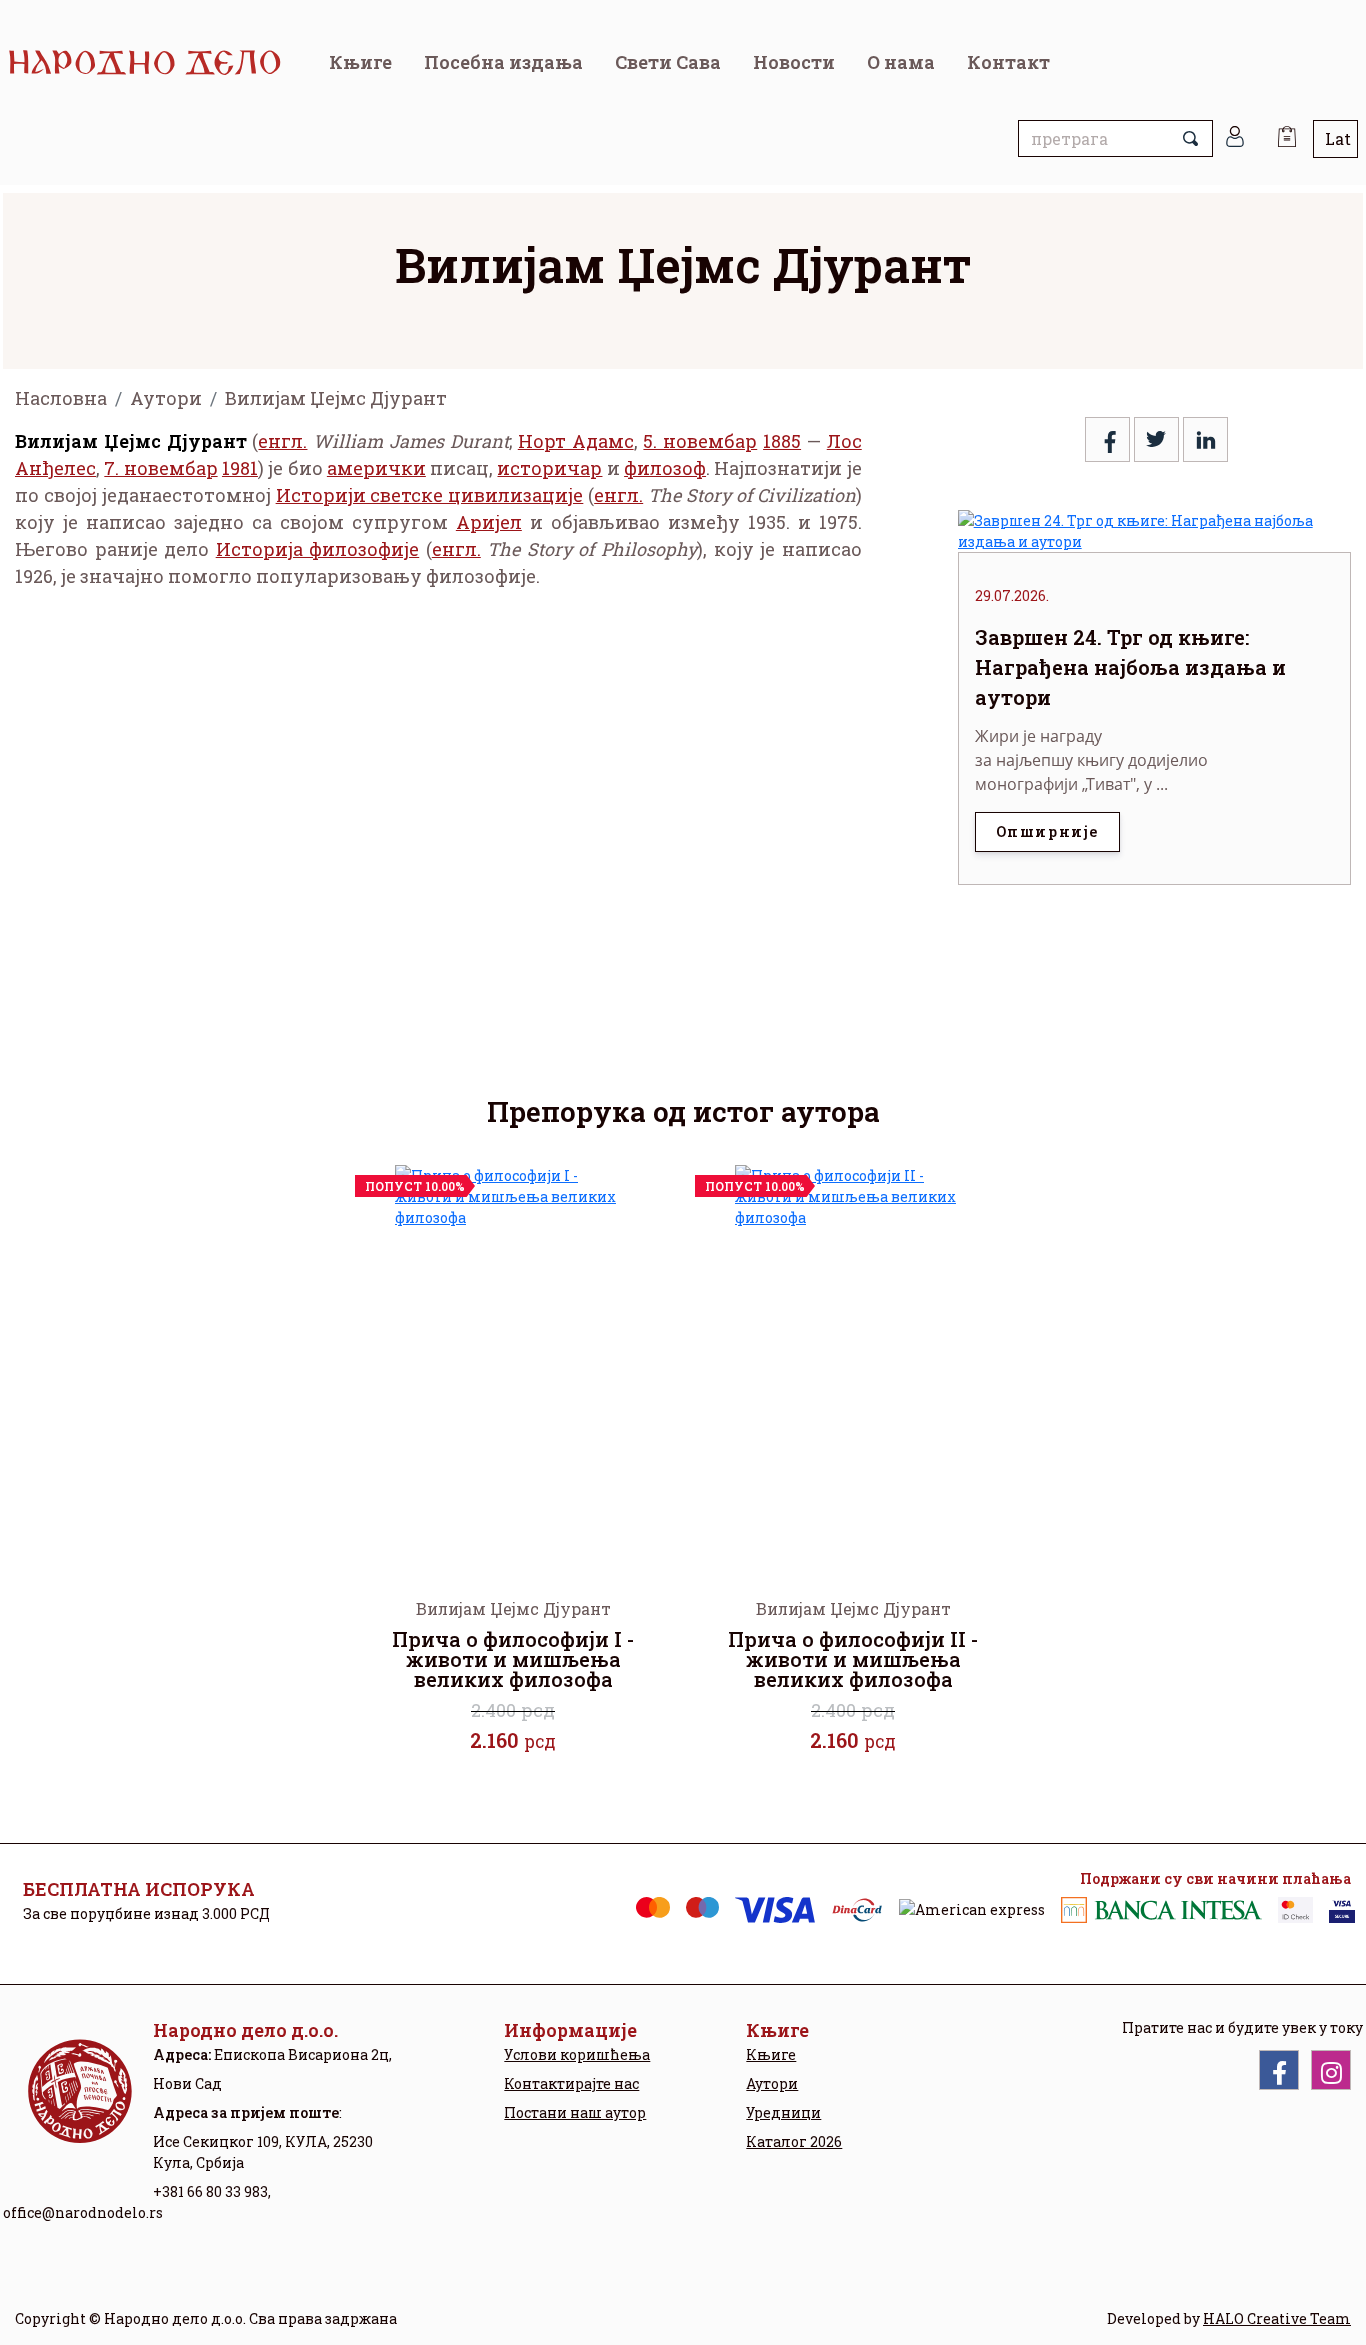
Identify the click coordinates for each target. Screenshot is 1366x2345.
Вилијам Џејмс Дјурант (336, 398)
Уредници (783, 2112)
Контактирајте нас (571, 2083)
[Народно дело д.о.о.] (78, 2107)
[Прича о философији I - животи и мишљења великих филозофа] (513, 1365)
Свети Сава (668, 62)
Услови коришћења (577, 2054)
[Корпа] (1287, 129)
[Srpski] (1335, 139)
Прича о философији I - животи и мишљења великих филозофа (513, 1659)
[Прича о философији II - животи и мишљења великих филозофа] (853, 1365)
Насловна (61, 398)
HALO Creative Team (1277, 2318)
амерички (376, 468)
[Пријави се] (1235, 138)
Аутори (166, 398)
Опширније (1047, 831)
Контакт (1008, 62)
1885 (782, 441)
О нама (901, 62)
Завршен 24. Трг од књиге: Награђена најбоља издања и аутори (1130, 667)
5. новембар (700, 441)
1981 (240, 468)
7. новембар (160, 468)
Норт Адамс (576, 441)
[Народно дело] (160, 62)
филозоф (665, 468)
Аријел (489, 522)
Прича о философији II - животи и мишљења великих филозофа (853, 1659)
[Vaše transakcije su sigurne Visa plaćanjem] (1342, 1910)
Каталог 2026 (794, 2141)
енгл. (282, 441)
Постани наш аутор (575, 2112)
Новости (794, 62)
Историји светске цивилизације (430, 495)
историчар (549, 468)
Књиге (360, 62)
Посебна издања (503, 62)
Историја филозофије (318, 549)
